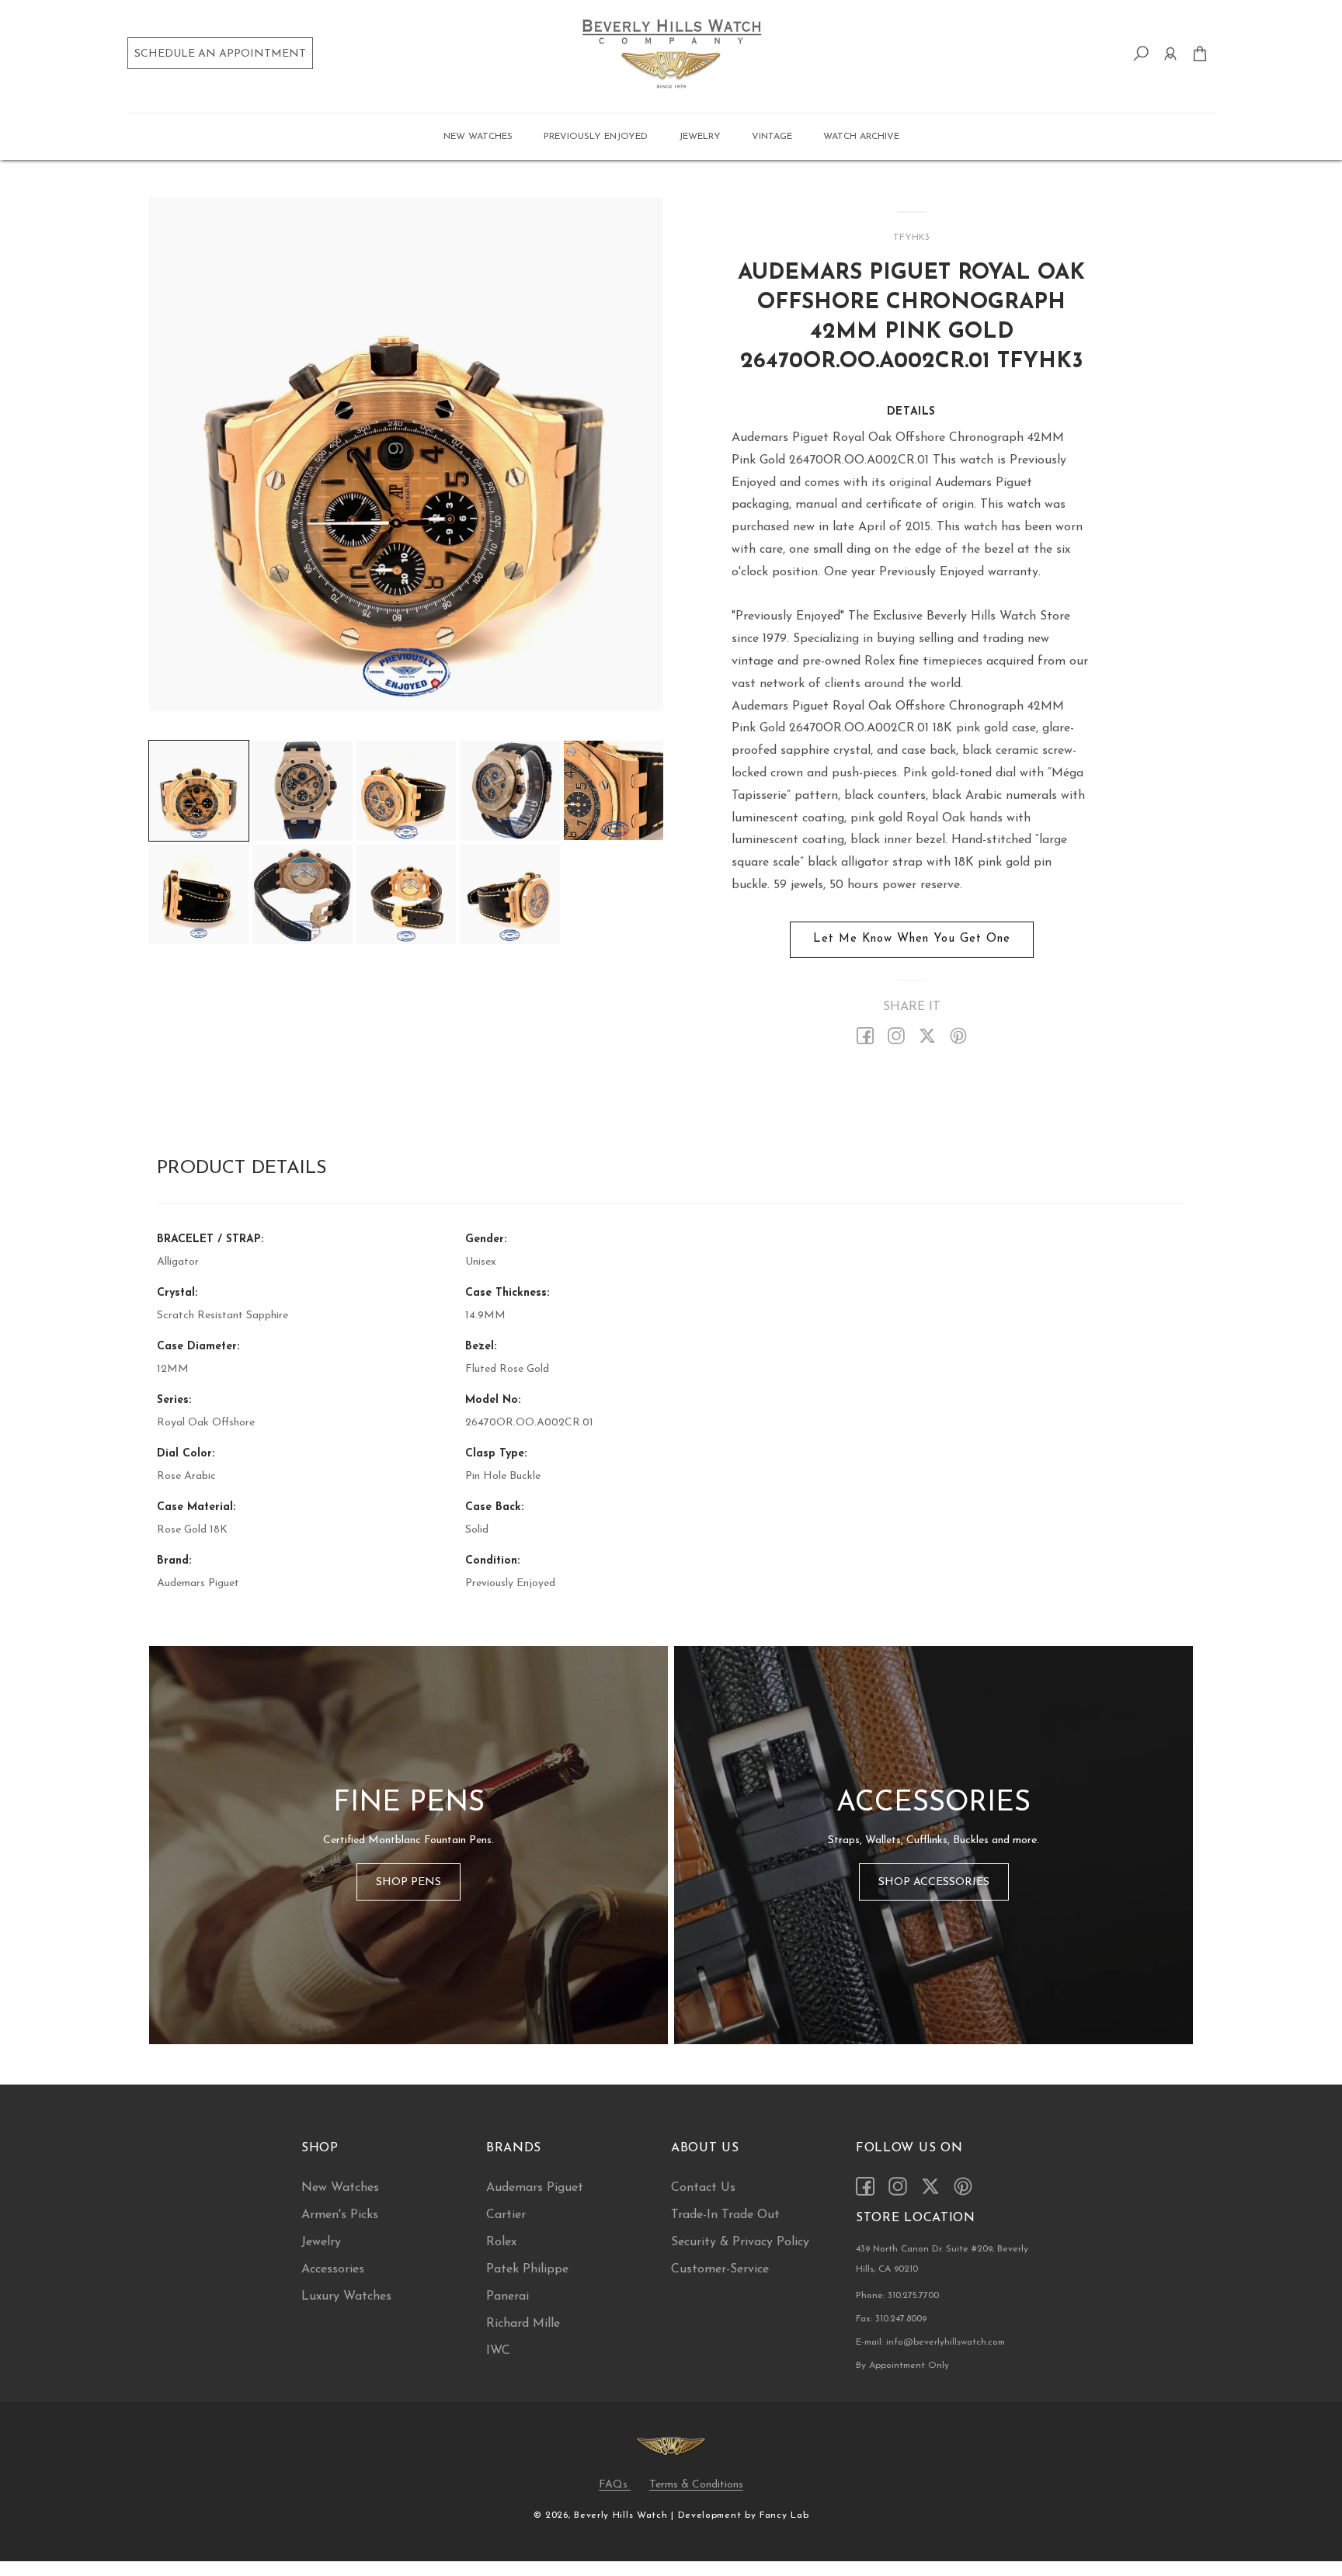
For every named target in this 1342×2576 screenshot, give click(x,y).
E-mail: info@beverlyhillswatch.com (930, 2342)
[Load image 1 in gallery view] (199, 790)
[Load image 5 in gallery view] (614, 790)
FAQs (615, 2484)
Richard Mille (523, 2324)
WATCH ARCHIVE (861, 137)
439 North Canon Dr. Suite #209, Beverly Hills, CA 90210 (942, 2259)
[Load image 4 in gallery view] (509, 790)
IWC (498, 2351)
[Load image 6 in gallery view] (199, 894)
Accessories (333, 2269)
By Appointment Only (902, 2366)
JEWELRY (700, 137)
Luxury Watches (346, 2297)
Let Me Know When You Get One (912, 939)
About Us (705, 2148)
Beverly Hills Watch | (624, 2515)
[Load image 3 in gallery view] (406, 790)
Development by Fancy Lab (744, 2515)
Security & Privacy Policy (740, 2242)
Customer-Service (720, 2269)
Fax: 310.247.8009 (891, 2319)
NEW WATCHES (478, 137)
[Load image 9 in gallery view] (509, 894)
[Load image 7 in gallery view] (302, 894)
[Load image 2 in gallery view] (302, 790)
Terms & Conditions (696, 2484)
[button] (478, 137)
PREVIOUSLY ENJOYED (596, 137)
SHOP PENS (409, 1882)
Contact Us (703, 2188)
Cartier (506, 2215)
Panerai (508, 2297)
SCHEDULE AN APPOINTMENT (220, 54)
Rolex (501, 2242)
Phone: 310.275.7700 (897, 2296)
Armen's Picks (340, 2215)
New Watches (340, 2188)
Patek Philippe (527, 2269)
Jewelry (321, 2242)
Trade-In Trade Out (725, 2215)
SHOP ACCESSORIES (934, 1882)
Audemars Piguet (535, 2188)
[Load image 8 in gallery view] (406, 894)
